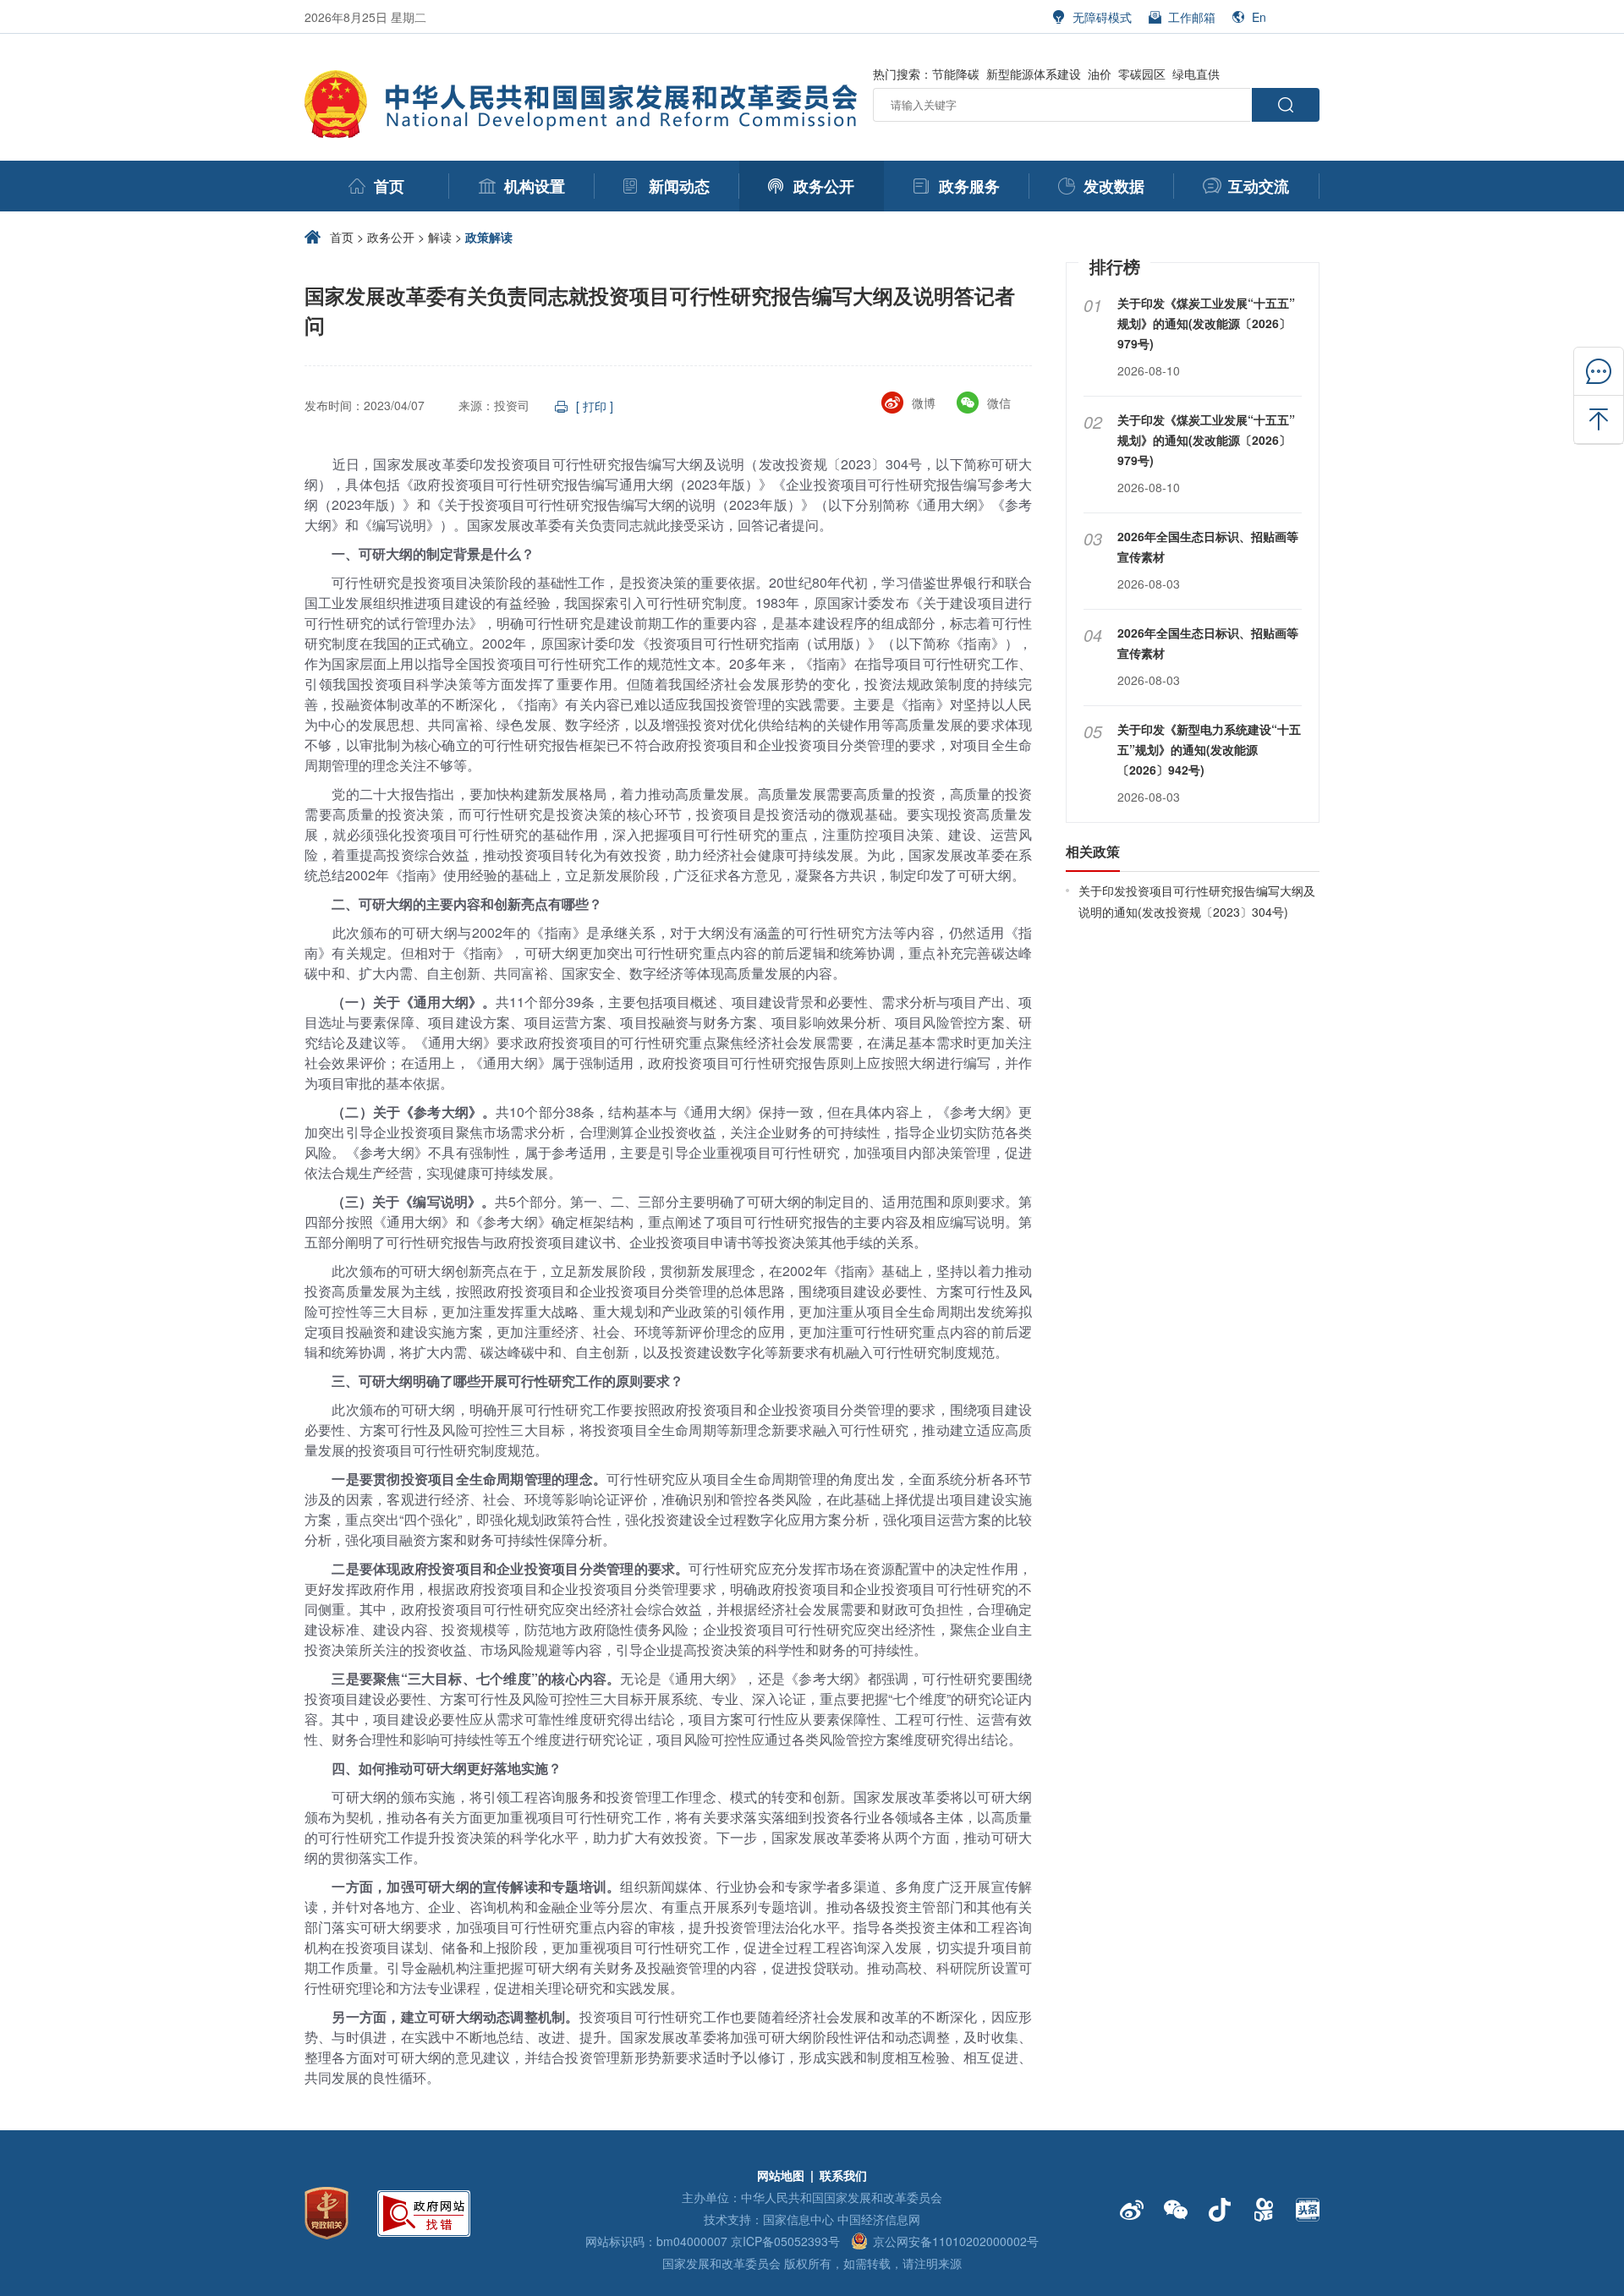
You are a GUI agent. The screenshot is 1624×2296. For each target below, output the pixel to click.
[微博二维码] (1132, 2210)
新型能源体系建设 (1034, 74)
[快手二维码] (1264, 2210)
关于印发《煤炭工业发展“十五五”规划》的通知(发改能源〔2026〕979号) (1206, 323)
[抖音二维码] (1220, 2210)
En (1259, 17)
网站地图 (781, 2175)
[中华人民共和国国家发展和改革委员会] (584, 80)
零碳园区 (1142, 74)
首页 (342, 237)
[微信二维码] (1176, 2210)
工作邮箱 (1192, 17)
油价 (1100, 74)
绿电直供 (1196, 74)
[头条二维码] (1308, 2210)
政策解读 (489, 237)
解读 (440, 237)
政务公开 (391, 237)
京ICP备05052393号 (785, 2241)
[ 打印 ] (595, 406)
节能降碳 (956, 74)
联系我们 (843, 2175)
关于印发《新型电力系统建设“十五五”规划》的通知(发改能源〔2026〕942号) (1209, 749)
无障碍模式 (1102, 17)
